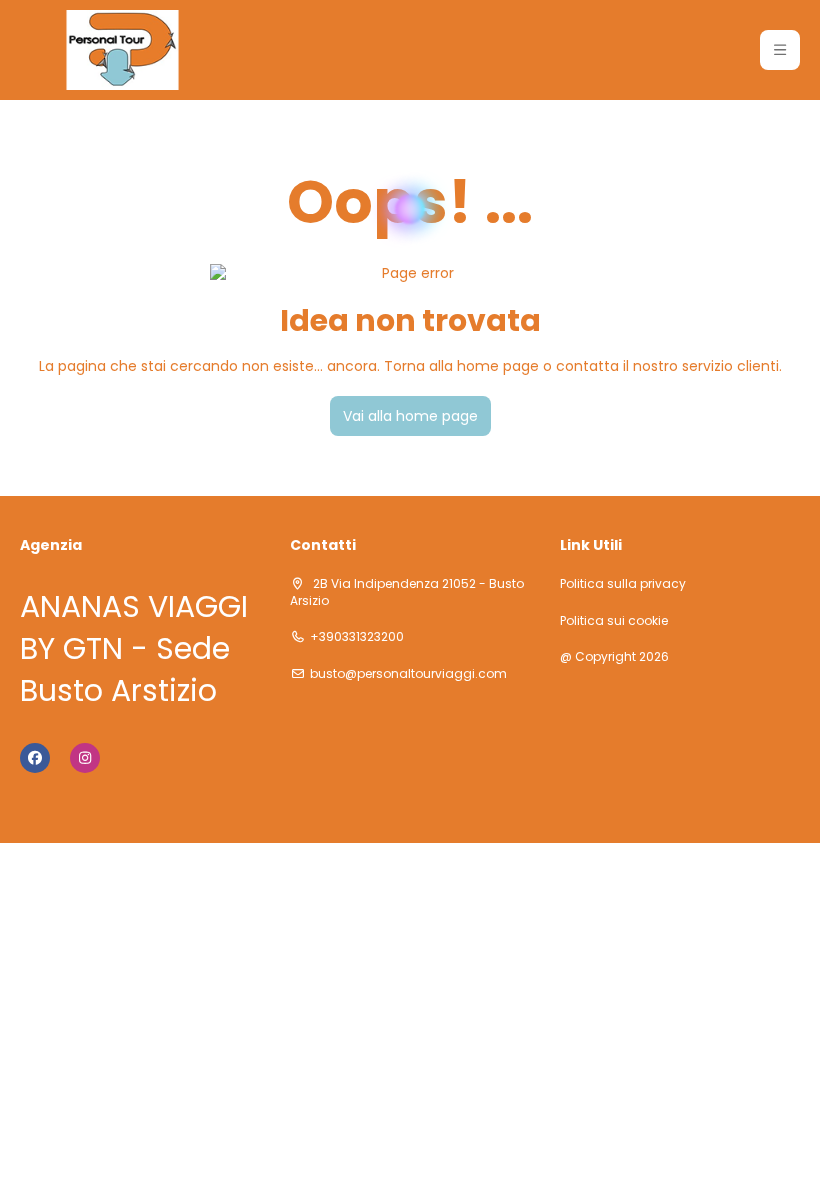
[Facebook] (35, 758)
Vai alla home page (410, 416)
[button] (780, 50)
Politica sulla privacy (623, 584)
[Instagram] (85, 758)
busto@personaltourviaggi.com (408, 674)
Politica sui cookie (614, 621)
